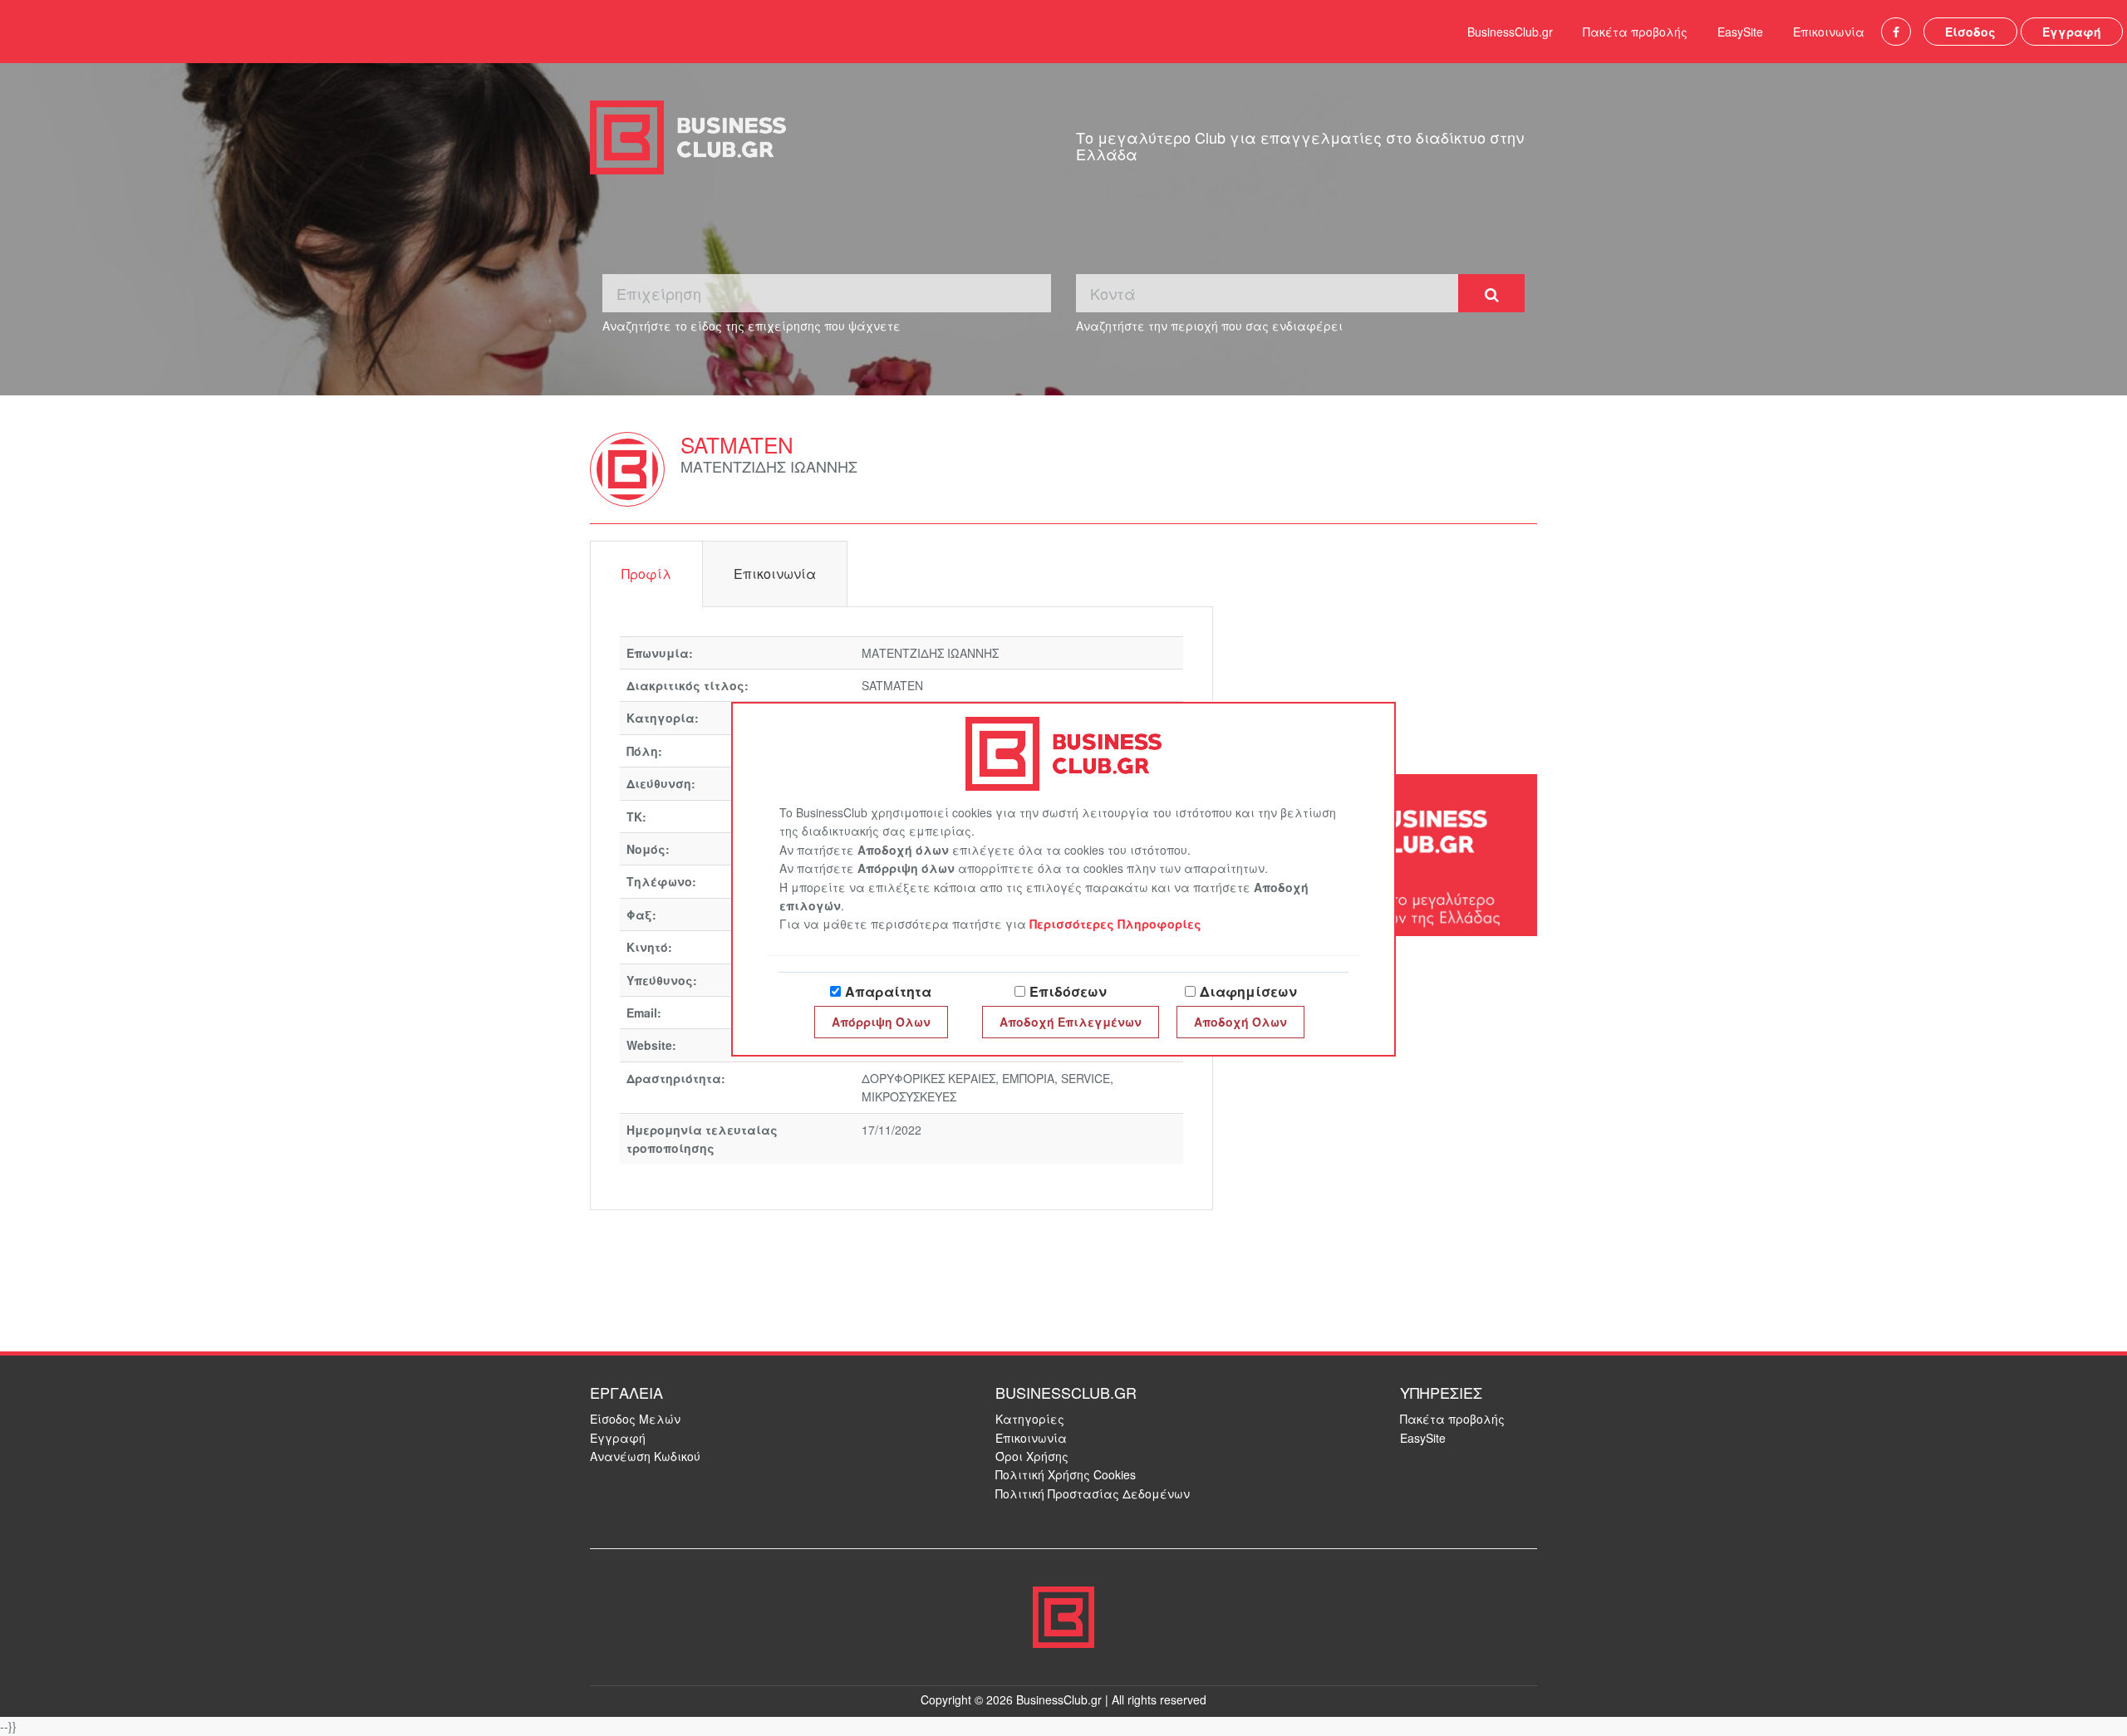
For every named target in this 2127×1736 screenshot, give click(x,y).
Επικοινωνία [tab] (775, 574)
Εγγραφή (2072, 32)
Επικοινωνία (1829, 32)
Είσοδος (1970, 32)
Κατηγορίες (1030, 1419)
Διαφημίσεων (1248, 991)
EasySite (1740, 32)
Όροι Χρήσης (1032, 1456)
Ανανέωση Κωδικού (645, 1456)
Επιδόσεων (1068, 991)
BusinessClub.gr (1510, 32)
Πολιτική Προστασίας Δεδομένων (1093, 1493)
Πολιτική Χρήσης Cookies (1066, 1474)
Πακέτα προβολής (1635, 32)
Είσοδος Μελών (635, 1419)
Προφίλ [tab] (646, 574)
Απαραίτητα (888, 991)
